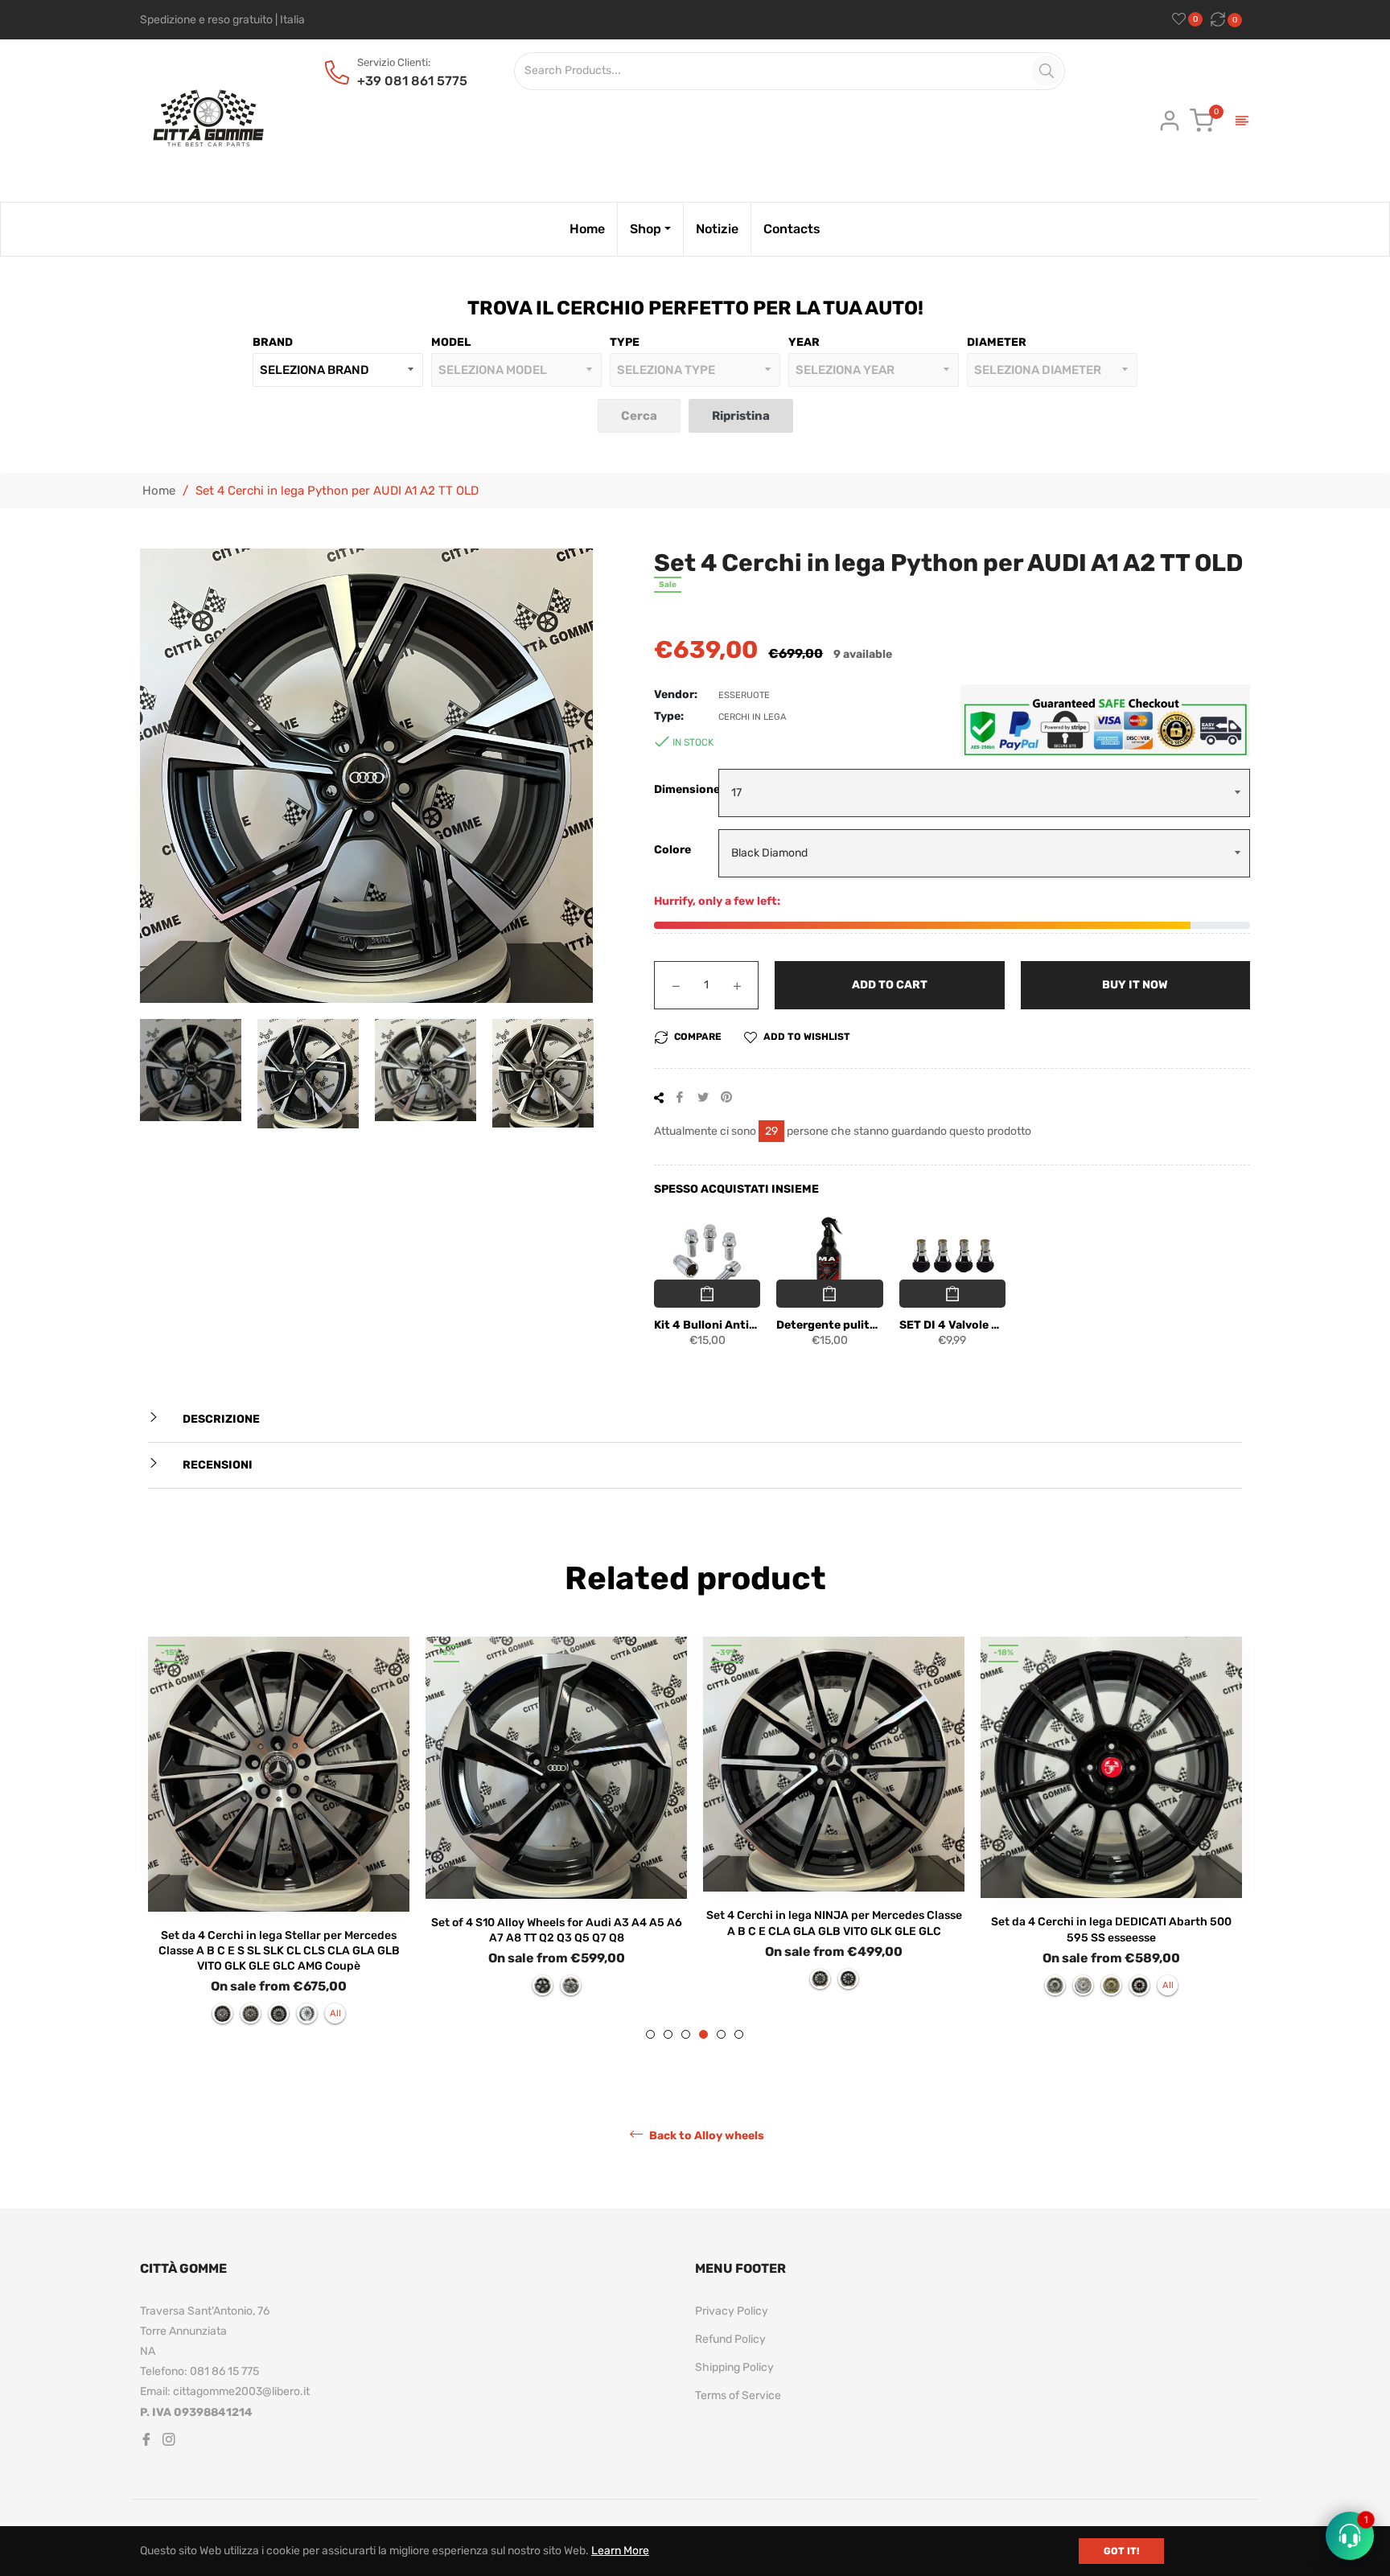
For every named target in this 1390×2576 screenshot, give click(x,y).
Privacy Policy (732, 2311)
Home (159, 491)
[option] (279, 1838)
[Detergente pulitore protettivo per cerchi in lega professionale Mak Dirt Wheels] (829, 1256)
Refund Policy (730, 2339)
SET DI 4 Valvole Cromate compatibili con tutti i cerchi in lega (952, 1325)
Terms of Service (738, 2395)
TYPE (625, 342)
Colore (672, 850)
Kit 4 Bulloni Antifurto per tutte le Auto (707, 1325)
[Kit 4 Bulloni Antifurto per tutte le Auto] (707, 1256)
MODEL (451, 342)
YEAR (804, 342)
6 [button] (739, 2034)
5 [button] (721, 2034)
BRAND (273, 342)
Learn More (620, 2551)
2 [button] (668, 2034)
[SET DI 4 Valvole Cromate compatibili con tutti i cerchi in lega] (952, 1256)
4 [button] (703, 2034)
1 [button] (650, 2034)
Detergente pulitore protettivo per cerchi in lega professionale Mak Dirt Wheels (829, 1325)
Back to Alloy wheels (705, 2136)
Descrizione (220, 1419)
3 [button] (686, 2034)
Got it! (1121, 2551)
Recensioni (216, 1465)
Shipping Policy (734, 2367)
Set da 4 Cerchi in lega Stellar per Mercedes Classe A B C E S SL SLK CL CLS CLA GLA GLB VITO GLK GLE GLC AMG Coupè (279, 1951)
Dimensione (686, 789)
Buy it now (1135, 985)
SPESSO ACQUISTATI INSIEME (736, 1189)
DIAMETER (997, 342)
